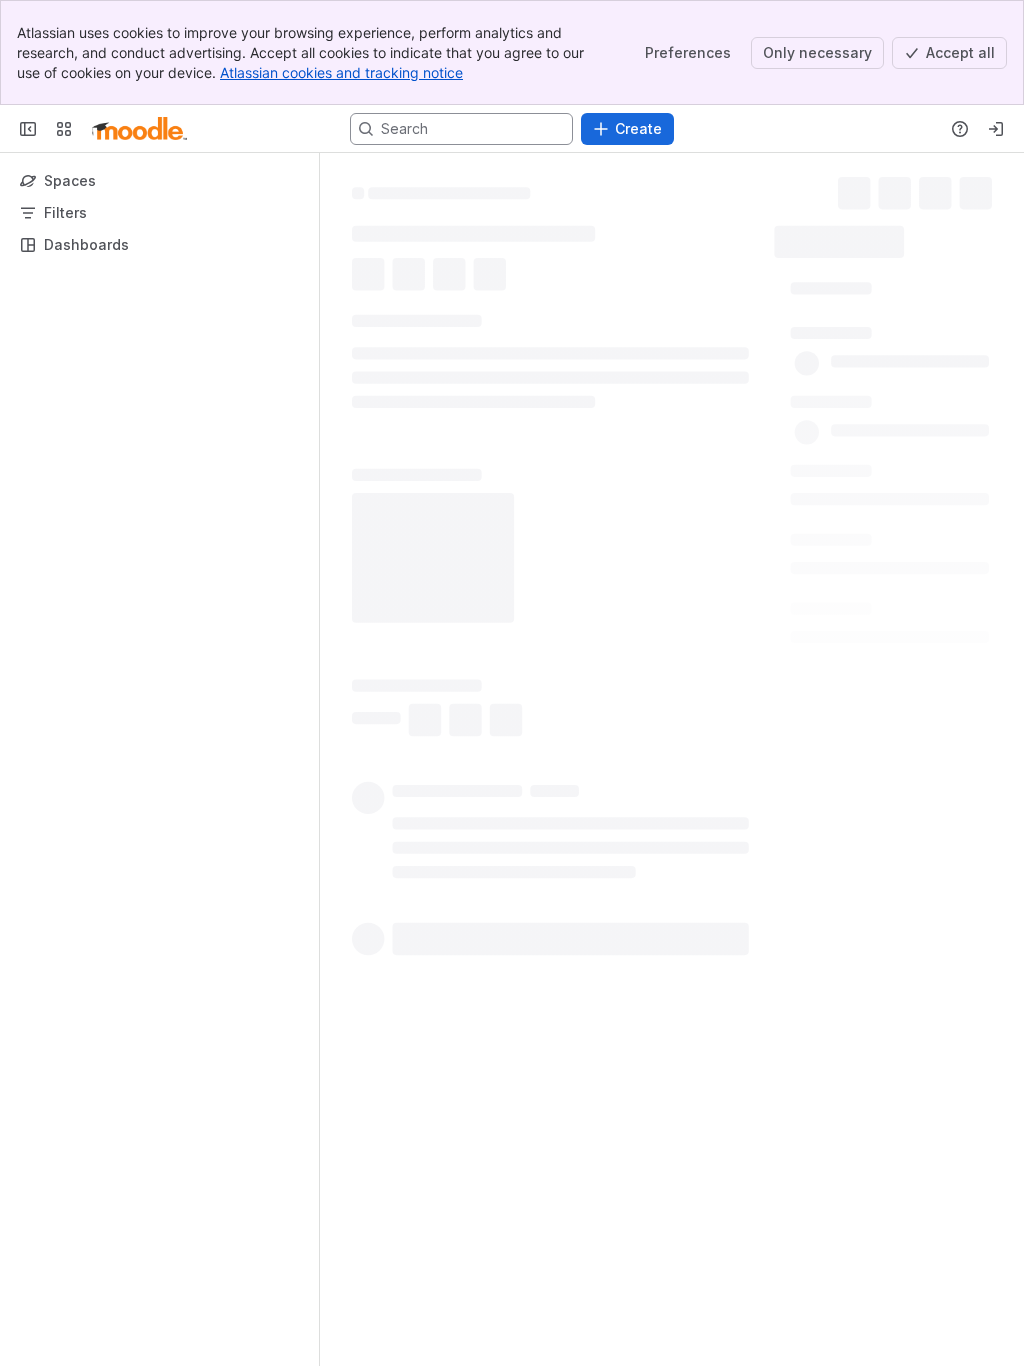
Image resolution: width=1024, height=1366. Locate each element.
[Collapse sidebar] (28, 129)
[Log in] (996, 129)
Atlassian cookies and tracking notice (341, 72)
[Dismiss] (420, 1208)
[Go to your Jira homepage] (139, 129)
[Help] (960, 129)
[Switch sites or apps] (64, 129)
